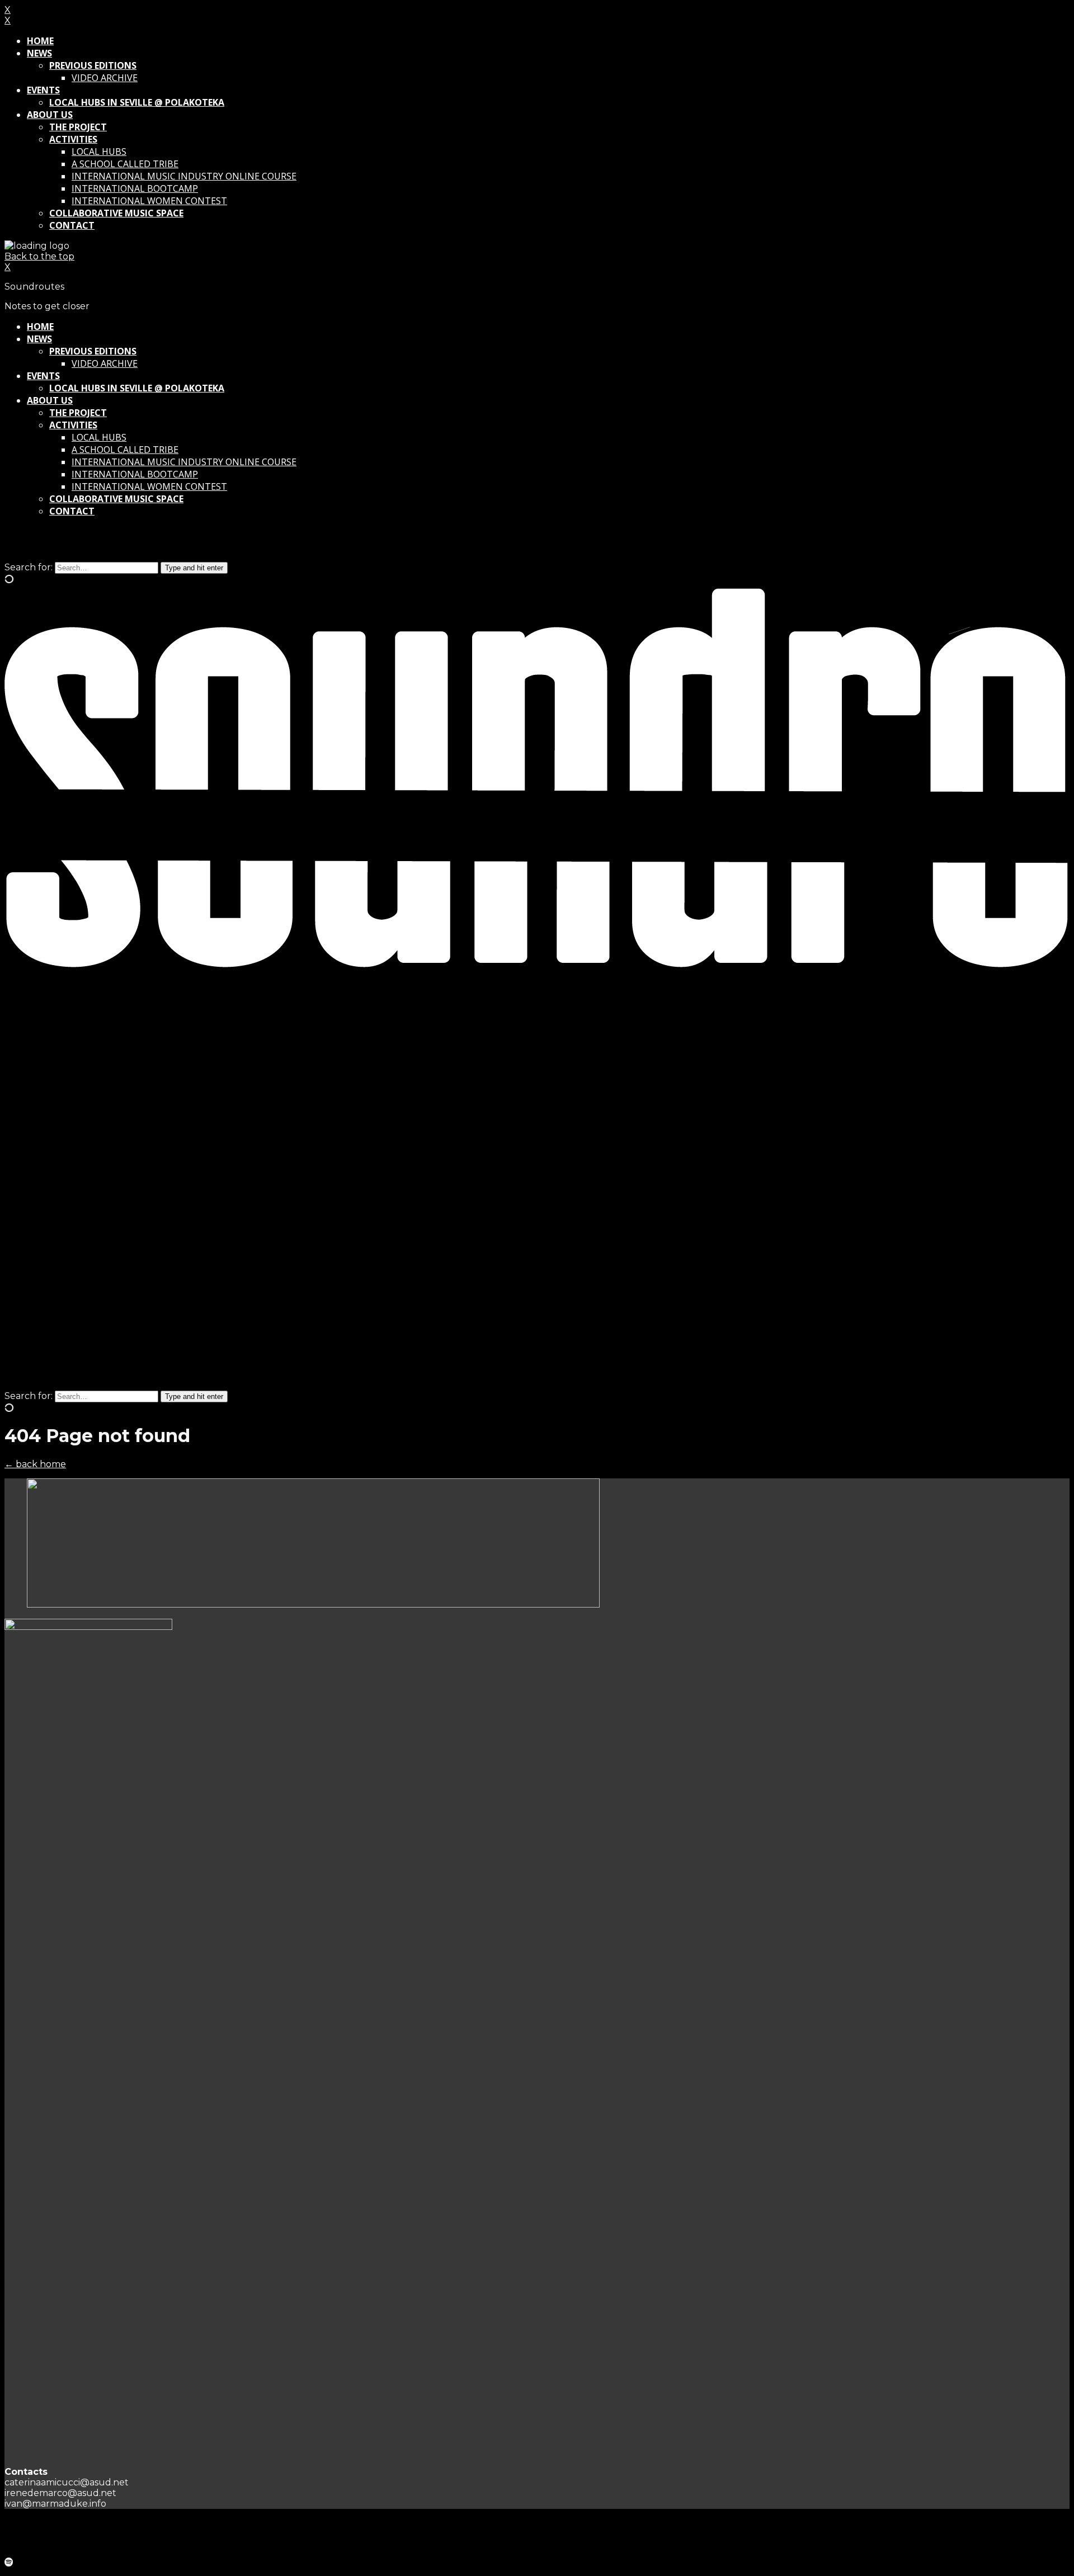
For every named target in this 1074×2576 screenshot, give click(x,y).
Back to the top (39, 256)
